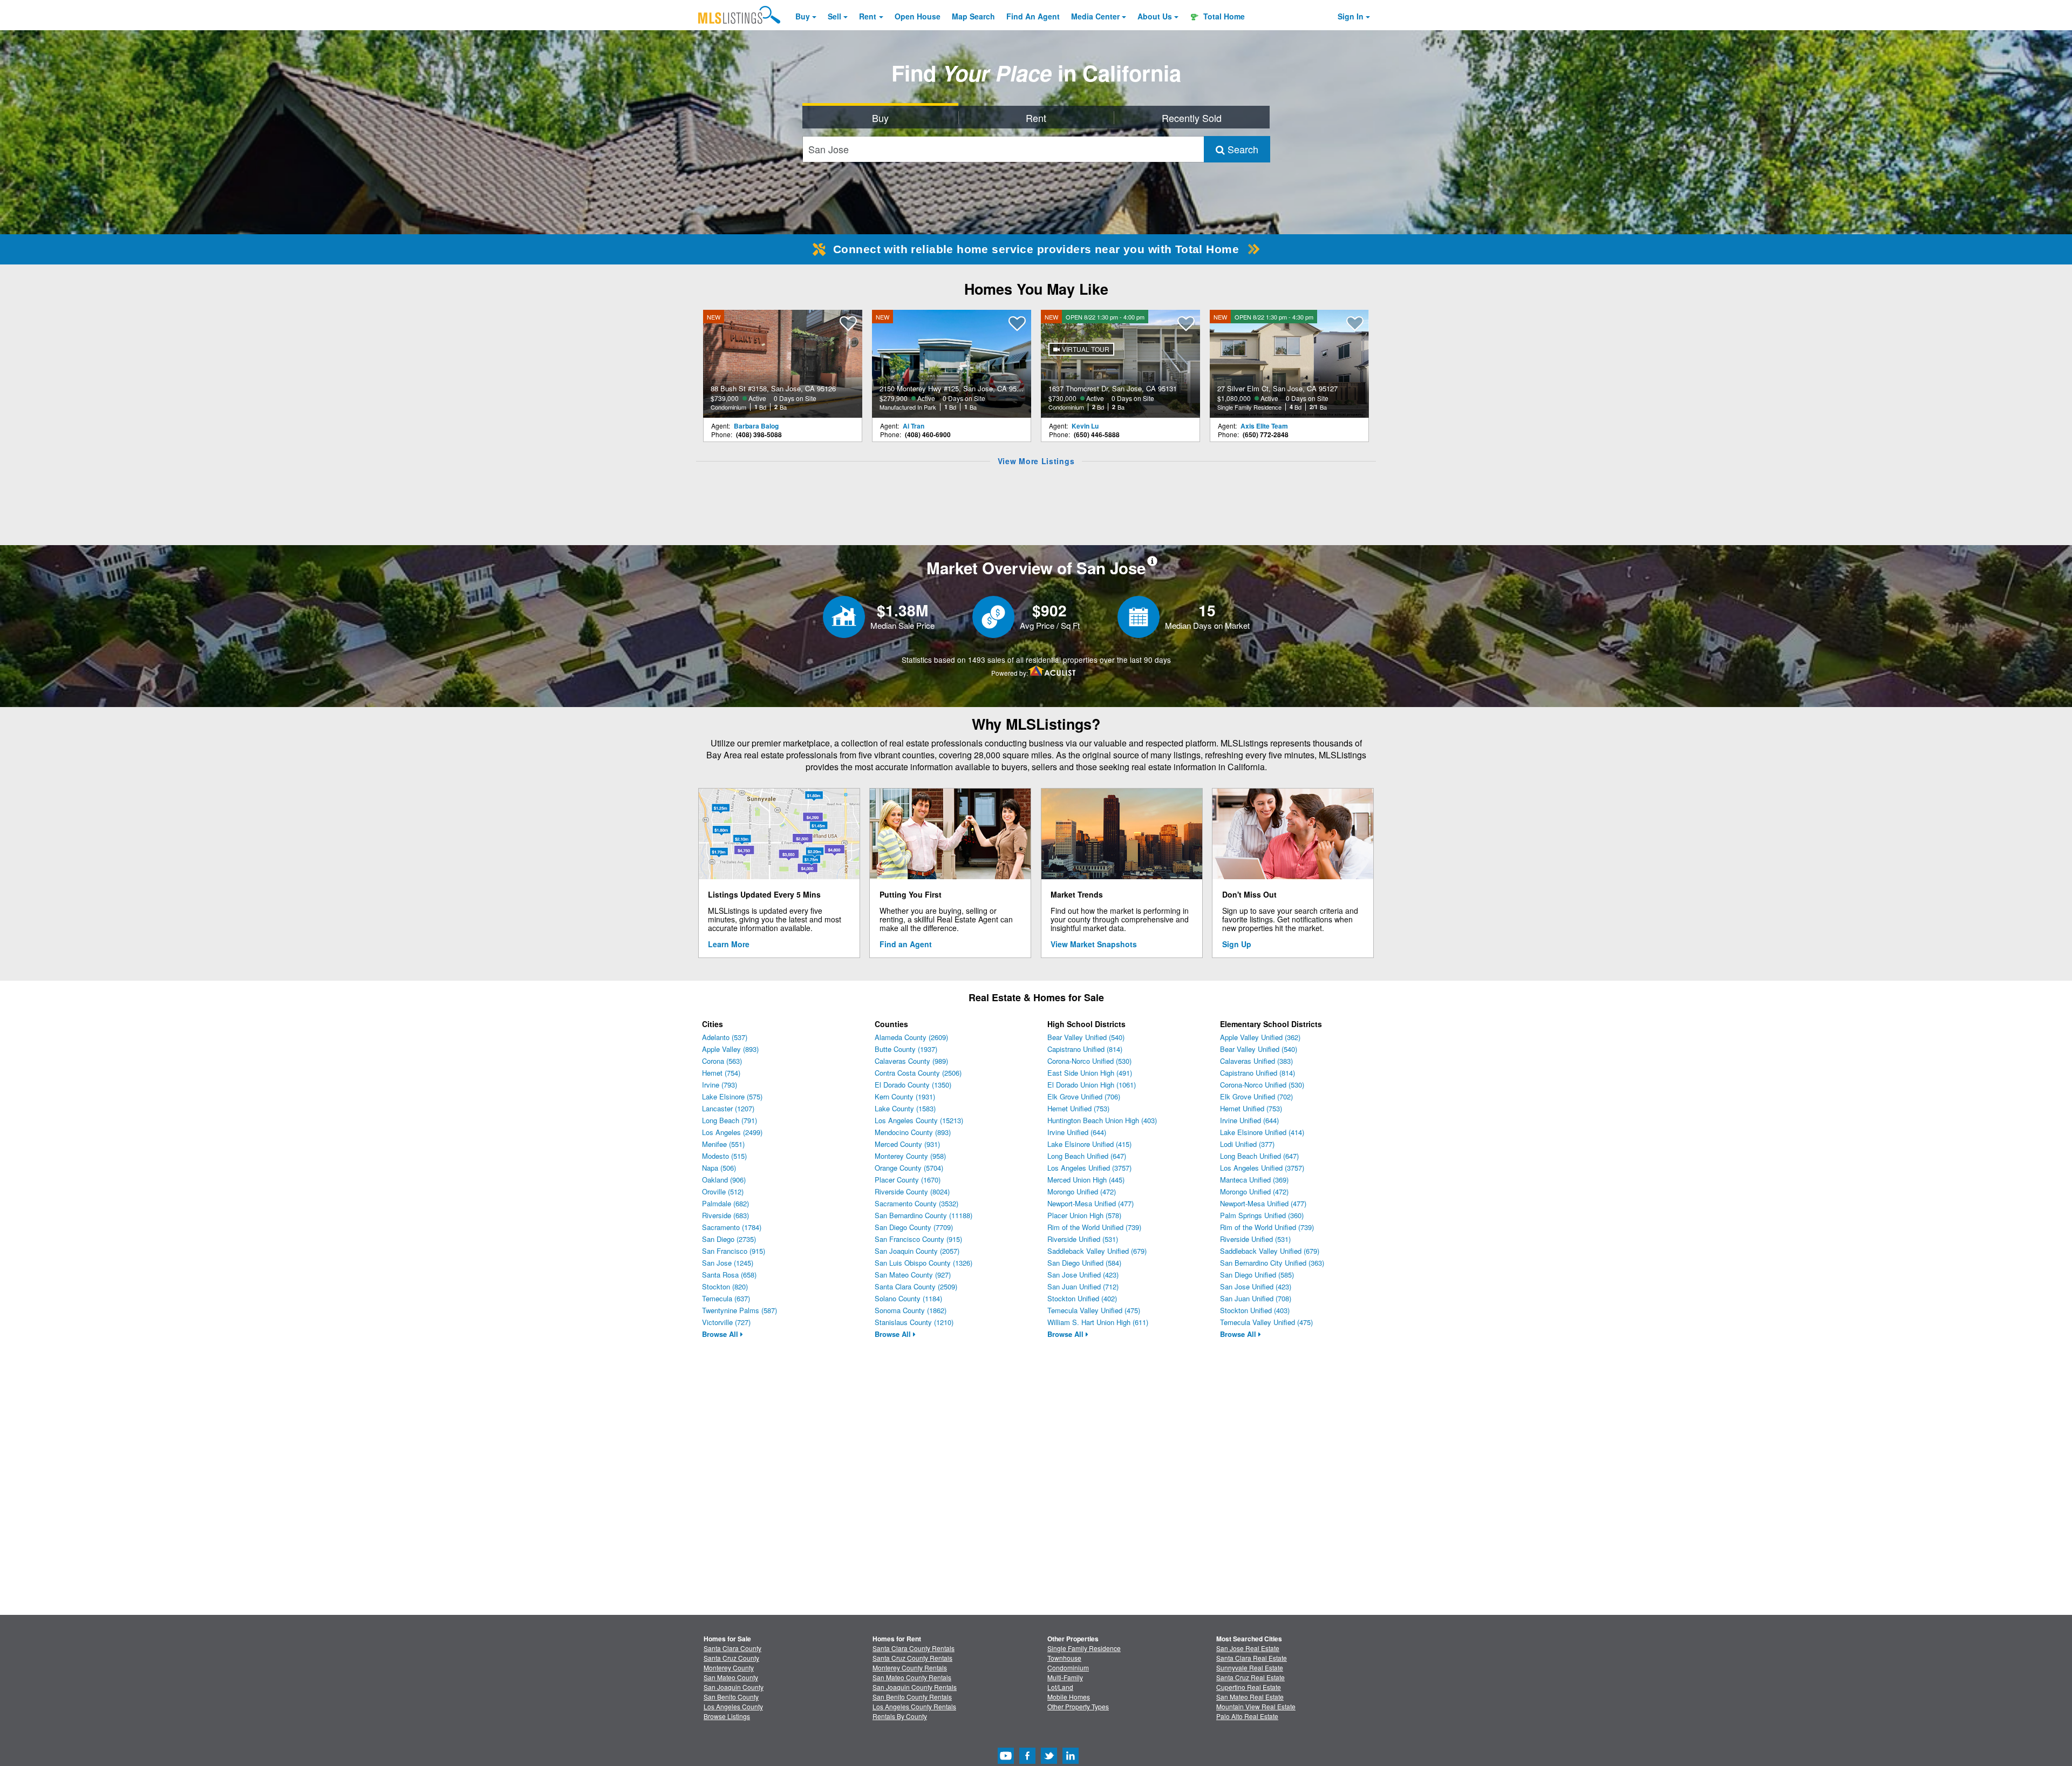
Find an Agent (906, 944)
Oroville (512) (723, 1191)
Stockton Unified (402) (1082, 1298)
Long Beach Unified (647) (1087, 1156)
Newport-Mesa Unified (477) (1090, 1203)
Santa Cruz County (731, 1658)
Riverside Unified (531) (1083, 1239)
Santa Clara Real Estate (1252, 1658)
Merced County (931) (907, 1144)
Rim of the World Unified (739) (1094, 1227)
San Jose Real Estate (1248, 1648)
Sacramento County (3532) (916, 1203)
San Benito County (731, 1697)
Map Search (973, 16)
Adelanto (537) (725, 1037)
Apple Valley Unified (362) (1260, 1037)
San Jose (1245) (728, 1263)
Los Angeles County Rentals (914, 1706)
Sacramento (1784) (732, 1227)
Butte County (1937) (906, 1049)
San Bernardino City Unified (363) (1272, 1263)
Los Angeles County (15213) (919, 1120)
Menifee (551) (723, 1144)
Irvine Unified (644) (1077, 1132)
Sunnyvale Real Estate (1250, 1667)
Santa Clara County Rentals (914, 1648)
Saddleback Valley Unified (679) (1097, 1251)
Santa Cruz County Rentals (912, 1658)
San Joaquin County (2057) (917, 1251)
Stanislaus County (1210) (914, 1322)
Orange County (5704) (909, 1168)
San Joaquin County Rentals (915, 1687)
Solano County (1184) (908, 1298)
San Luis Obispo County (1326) (923, 1263)
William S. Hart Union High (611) (1098, 1322)
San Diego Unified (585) (1257, 1275)
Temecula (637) (726, 1298)
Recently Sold (1192, 118)
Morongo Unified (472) (1082, 1191)
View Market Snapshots (1094, 944)
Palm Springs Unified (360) (1262, 1215)
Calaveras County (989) (911, 1061)
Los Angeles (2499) (732, 1132)
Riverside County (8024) (912, 1191)
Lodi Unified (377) (1247, 1144)
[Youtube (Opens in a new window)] (1006, 1761)
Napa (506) (719, 1168)
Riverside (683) (725, 1215)
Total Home (1223, 16)
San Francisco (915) (734, 1251)
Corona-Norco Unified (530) (1089, 1061)
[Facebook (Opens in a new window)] (1027, 1761)
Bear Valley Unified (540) (1086, 1037)
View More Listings (1036, 461)
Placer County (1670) (908, 1180)
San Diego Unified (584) (1084, 1263)
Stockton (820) (725, 1286)
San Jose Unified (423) (1083, 1275)
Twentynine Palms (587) (739, 1310)
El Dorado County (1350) (913, 1085)
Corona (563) (722, 1061)
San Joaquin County (734, 1687)
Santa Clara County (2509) (916, 1286)
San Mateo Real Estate (1250, 1697)
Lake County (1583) (905, 1108)
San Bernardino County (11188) (923, 1215)
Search (1242, 149)
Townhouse (1064, 1658)
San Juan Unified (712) (1083, 1286)
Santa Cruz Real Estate (1250, 1677)
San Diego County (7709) (914, 1227)
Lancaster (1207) (728, 1108)
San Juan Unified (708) (1256, 1298)
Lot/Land (1060, 1687)
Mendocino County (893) (913, 1132)
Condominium (1068, 1667)
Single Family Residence (1084, 1648)
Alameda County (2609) (911, 1037)
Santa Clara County (732, 1648)
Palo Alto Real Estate (1247, 1716)
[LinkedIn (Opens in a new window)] (1071, 1761)
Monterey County (729, 1667)
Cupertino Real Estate (1249, 1687)
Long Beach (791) (730, 1120)
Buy (803, 16)
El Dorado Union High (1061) (1092, 1085)
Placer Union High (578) (1084, 1215)
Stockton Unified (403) (1255, 1310)
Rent (868, 16)
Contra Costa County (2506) (918, 1073)
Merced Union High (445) (1086, 1180)
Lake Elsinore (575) (732, 1096)
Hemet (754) (721, 1073)
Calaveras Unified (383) (1256, 1061)
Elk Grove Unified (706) (1084, 1096)
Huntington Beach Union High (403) (1102, 1120)
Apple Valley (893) (730, 1049)
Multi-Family (1065, 1677)
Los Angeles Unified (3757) (1089, 1168)
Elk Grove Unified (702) (1256, 1096)
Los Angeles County (733, 1706)
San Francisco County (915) (918, 1239)
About (1155, 16)
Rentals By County (900, 1716)
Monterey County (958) (910, 1156)
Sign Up (1237, 944)
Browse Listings (727, 1716)
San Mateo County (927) (913, 1275)
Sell (834, 16)
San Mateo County (731, 1677)
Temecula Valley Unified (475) (1094, 1310)
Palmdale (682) (725, 1203)
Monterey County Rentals (910, 1667)
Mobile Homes (1069, 1697)
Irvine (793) (720, 1085)
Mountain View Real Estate (1256, 1706)
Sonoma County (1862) (911, 1310)
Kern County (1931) (905, 1096)
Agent (1033, 16)
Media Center (1095, 16)
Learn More (729, 944)
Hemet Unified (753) (1078, 1108)
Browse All (721, 1334)
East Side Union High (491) (1090, 1073)
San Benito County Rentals (912, 1697)
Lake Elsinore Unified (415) (1089, 1144)
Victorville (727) (726, 1322)
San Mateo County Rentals (912, 1677)
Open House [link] (918, 16)
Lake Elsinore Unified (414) (1262, 1132)
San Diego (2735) (729, 1239)
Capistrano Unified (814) (1085, 1049)
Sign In (1351, 16)
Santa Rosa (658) (729, 1275)
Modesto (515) (724, 1156)
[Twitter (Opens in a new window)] (1049, 1761)
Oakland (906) (724, 1180)
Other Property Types (1078, 1706)
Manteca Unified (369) (1254, 1180)
